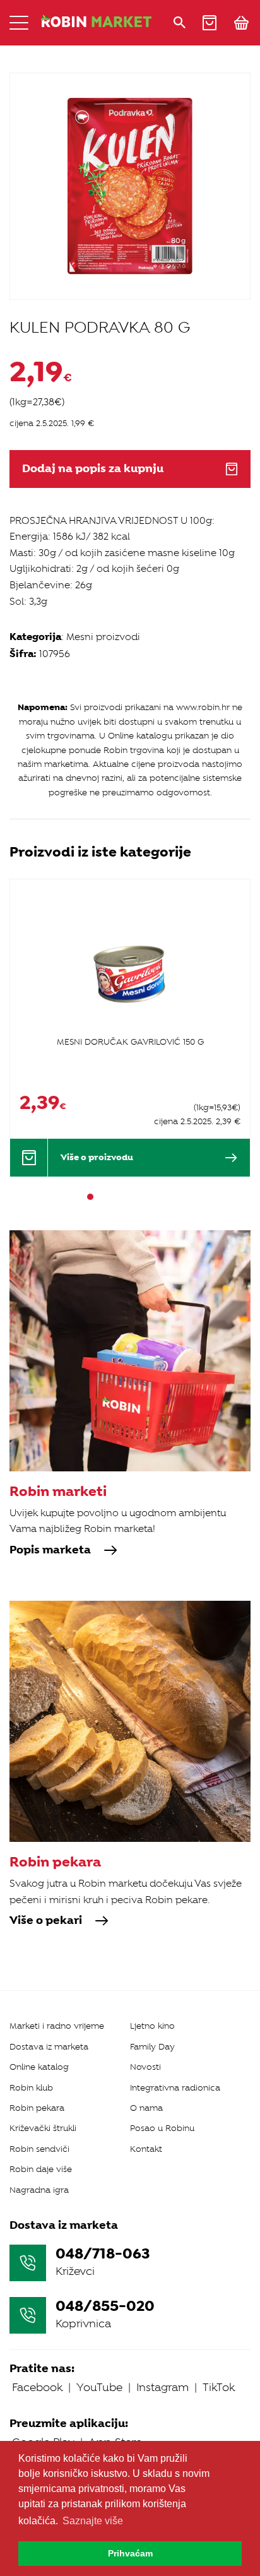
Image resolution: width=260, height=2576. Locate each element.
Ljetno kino (152, 2026)
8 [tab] (170, 1197)
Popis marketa (50, 1550)
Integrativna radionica (175, 2088)
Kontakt (146, 2149)
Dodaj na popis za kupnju (93, 469)
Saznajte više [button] (93, 2521)
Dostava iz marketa (49, 2047)
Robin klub (31, 2088)
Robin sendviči (39, 2149)
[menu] (19, 23)
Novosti (145, 2067)
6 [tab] (147, 1197)
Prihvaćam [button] (130, 2553)
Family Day (152, 2047)
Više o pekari (46, 1921)
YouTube (99, 2387)
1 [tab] (90, 1197)
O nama (146, 2108)
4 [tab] (124, 1197)
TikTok (219, 2387)
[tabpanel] (130, 1027)
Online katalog (39, 2067)
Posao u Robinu (162, 2128)
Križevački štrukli (43, 2128)
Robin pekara (37, 2108)
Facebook (37, 2387)
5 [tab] (136, 1197)
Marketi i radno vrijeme (57, 2026)
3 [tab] (113, 1197)
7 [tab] (158, 1197)
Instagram (162, 2387)
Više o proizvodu (97, 1157)
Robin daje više (41, 2169)
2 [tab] (102, 1197)
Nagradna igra (39, 2190)
